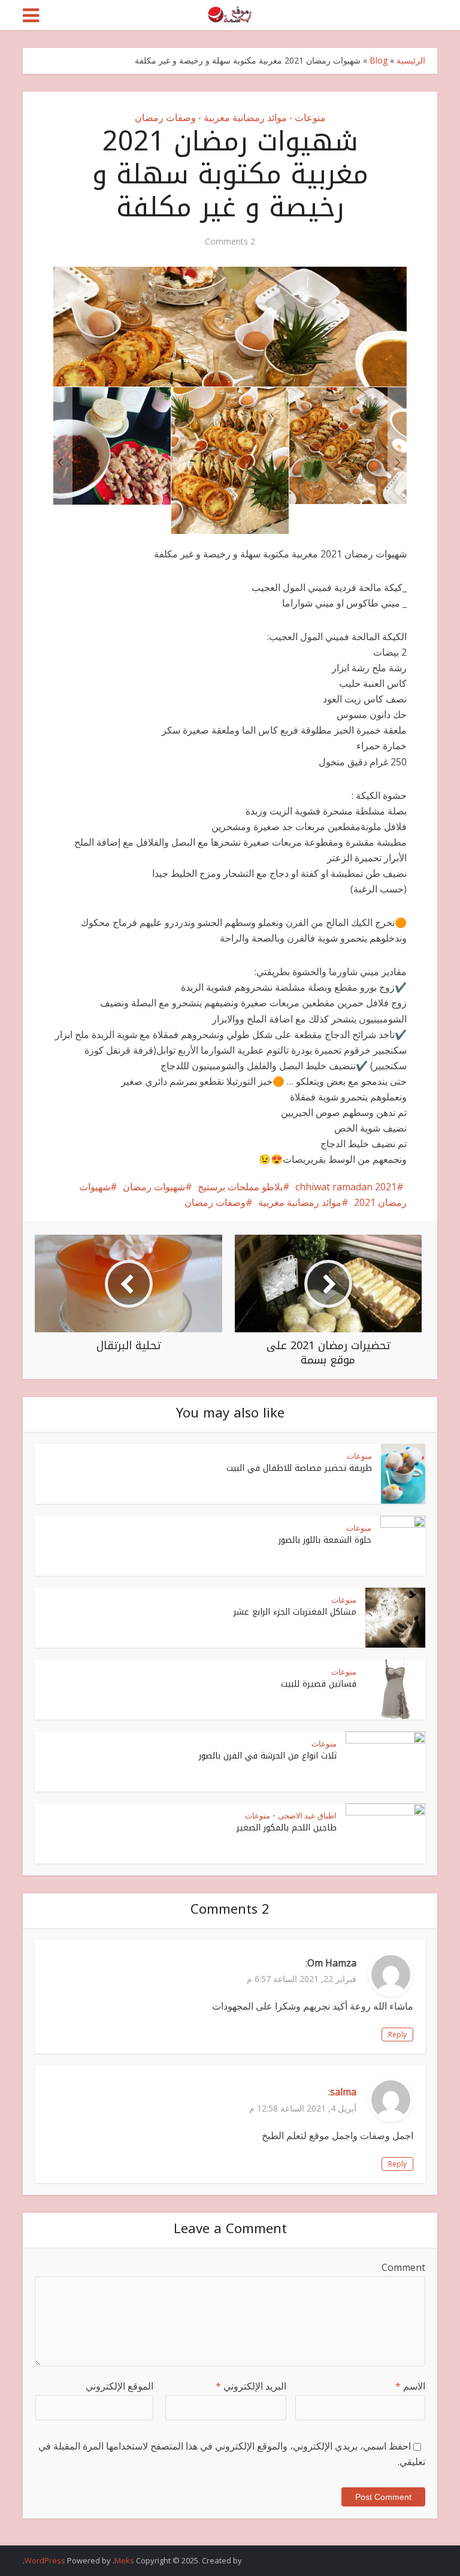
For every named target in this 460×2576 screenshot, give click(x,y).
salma (343, 2092)
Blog (379, 60)
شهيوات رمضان (154, 1187)
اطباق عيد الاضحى (307, 1815)
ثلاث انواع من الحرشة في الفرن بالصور (268, 1756)
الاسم (410, 2386)
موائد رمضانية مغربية (245, 117)
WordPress (45, 2560)
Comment (403, 2267)
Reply (397, 2034)
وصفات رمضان (165, 117)
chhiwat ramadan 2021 (346, 1187)
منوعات (310, 117)
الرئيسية (411, 60)
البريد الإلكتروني (251, 2386)
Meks (124, 2560)
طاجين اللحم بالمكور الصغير (287, 1828)
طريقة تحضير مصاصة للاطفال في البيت (299, 1468)
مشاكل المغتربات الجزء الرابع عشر (295, 1612)
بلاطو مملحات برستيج (240, 1187)
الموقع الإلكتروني (119, 2386)
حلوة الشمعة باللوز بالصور (325, 1540)
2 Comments (230, 242)
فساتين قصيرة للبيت (319, 1684)
